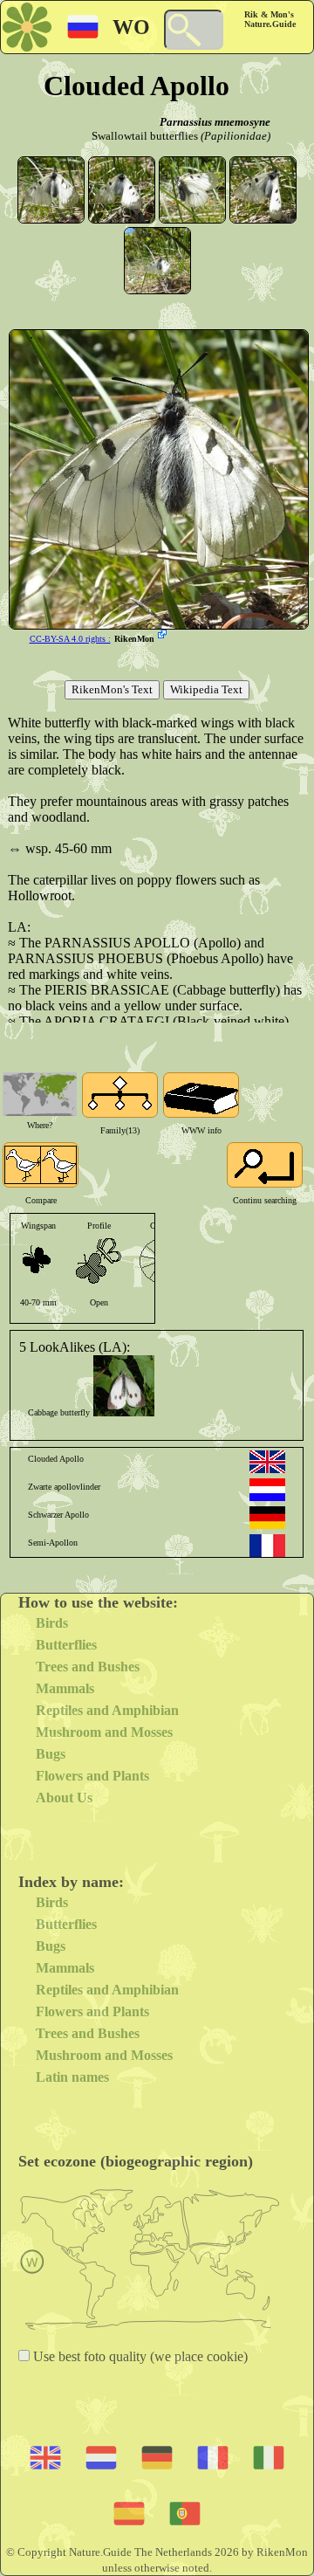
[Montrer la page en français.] (267, 1546)
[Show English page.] (267, 1462)
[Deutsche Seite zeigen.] (267, 1518)
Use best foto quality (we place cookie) (139, 2356)
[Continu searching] (265, 1165)
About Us (64, 1798)
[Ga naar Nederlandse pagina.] (267, 1490)
